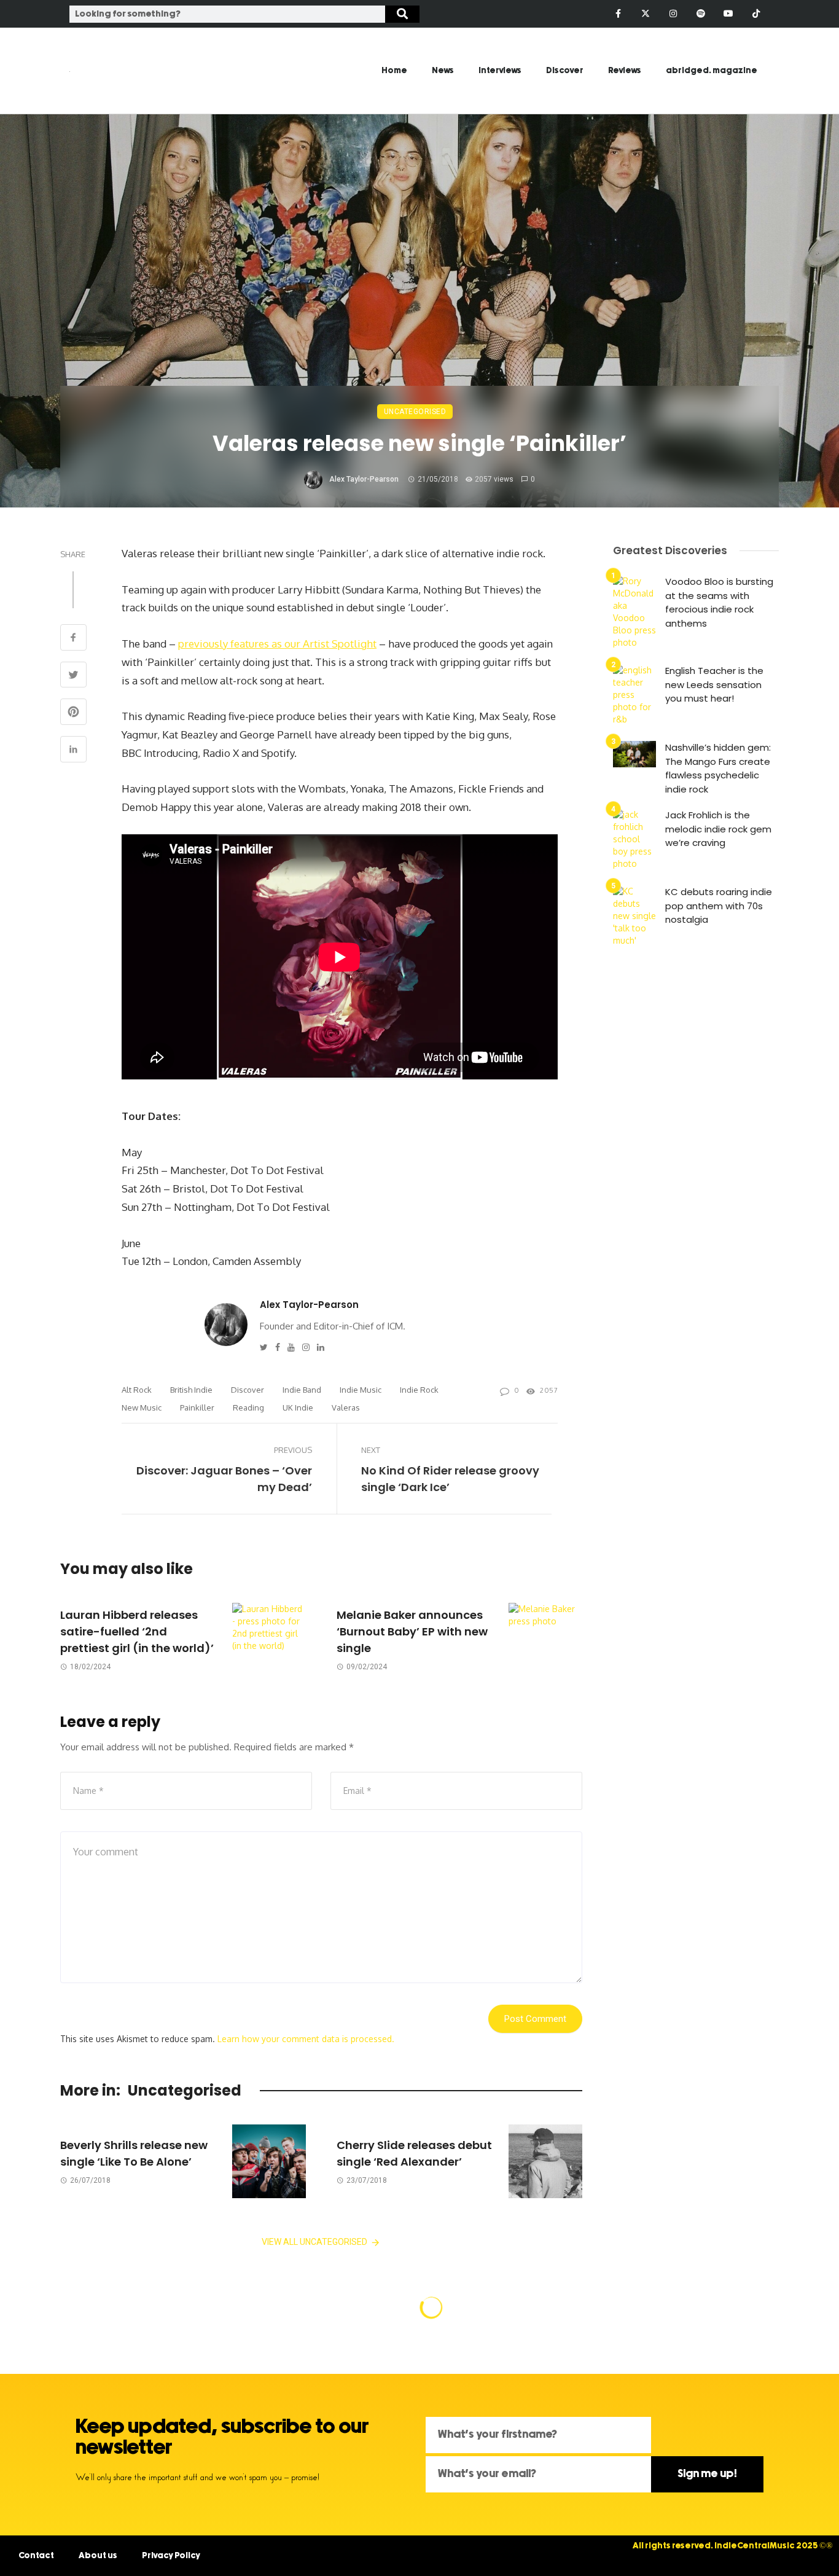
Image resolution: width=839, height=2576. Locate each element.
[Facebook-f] (618, 14)
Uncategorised (415, 412)
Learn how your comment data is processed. (306, 2039)
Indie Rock (419, 1390)
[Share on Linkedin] (73, 750)
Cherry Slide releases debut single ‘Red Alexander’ (414, 2153)
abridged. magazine (712, 71)
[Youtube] (728, 14)
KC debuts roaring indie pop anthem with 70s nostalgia (719, 906)
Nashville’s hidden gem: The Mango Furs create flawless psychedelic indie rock (718, 768)
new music (142, 1407)
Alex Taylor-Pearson (364, 479)
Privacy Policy (171, 2556)
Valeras (346, 1407)
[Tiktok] (756, 14)
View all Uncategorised (314, 2242)
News (443, 71)
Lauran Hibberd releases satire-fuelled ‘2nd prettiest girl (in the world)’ (137, 1631)
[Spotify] (701, 14)
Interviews (500, 71)
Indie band (302, 1390)
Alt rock (137, 1390)
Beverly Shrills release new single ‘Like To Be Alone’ (134, 2153)
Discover (565, 71)
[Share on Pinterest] (73, 713)
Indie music (361, 1390)
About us (98, 2556)
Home (394, 71)
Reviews (625, 71)
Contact (36, 2556)
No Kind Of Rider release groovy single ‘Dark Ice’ (450, 1479)
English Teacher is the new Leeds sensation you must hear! (714, 684)
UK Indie (298, 1407)
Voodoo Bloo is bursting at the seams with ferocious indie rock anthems (719, 602)
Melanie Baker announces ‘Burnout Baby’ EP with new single (412, 1631)
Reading (248, 1407)
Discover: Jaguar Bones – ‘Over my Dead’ (224, 1479)
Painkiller (197, 1407)
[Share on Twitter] (73, 676)
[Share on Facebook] (73, 639)
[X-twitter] (646, 14)
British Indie (191, 1390)
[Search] (402, 14)
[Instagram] (673, 14)
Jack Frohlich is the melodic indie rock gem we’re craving (718, 829)
